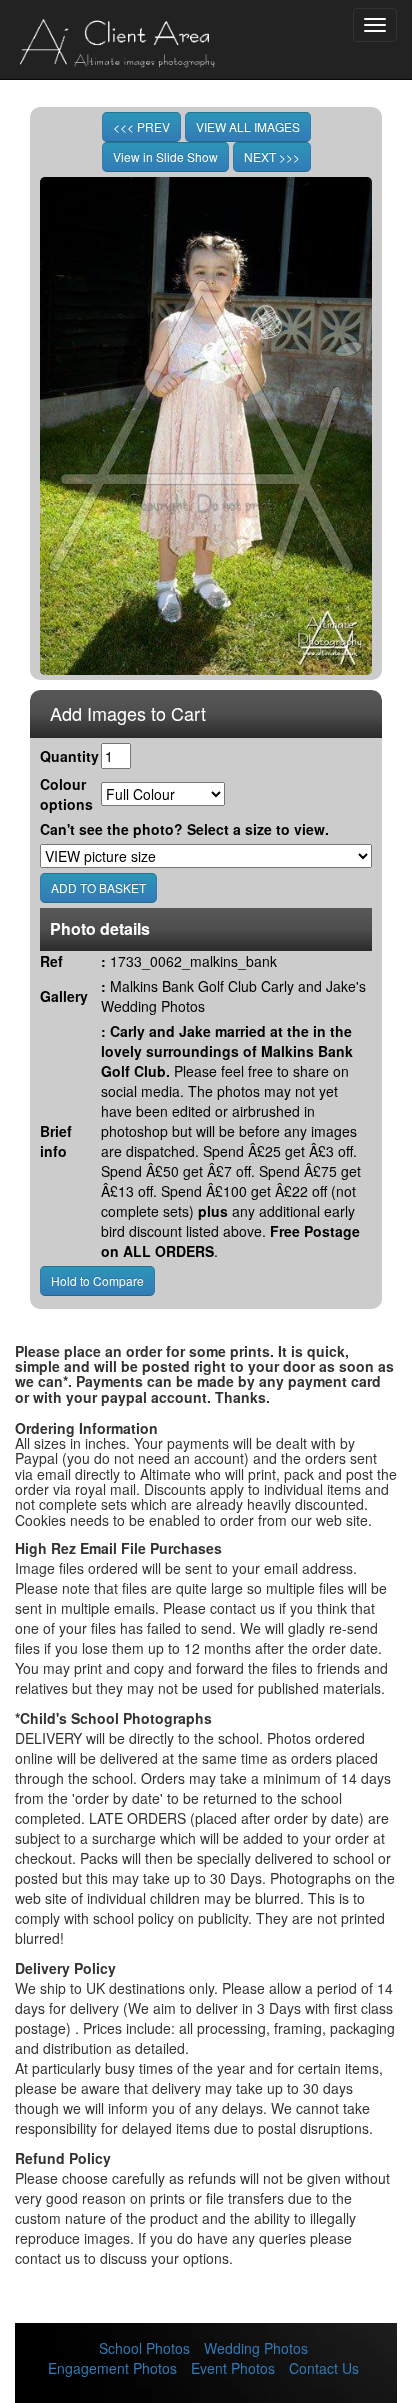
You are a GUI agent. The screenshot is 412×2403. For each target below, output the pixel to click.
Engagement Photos (112, 2368)
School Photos (144, 2348)
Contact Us (324, 2368)
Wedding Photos (256, 2348)
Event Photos (233, 2368)
